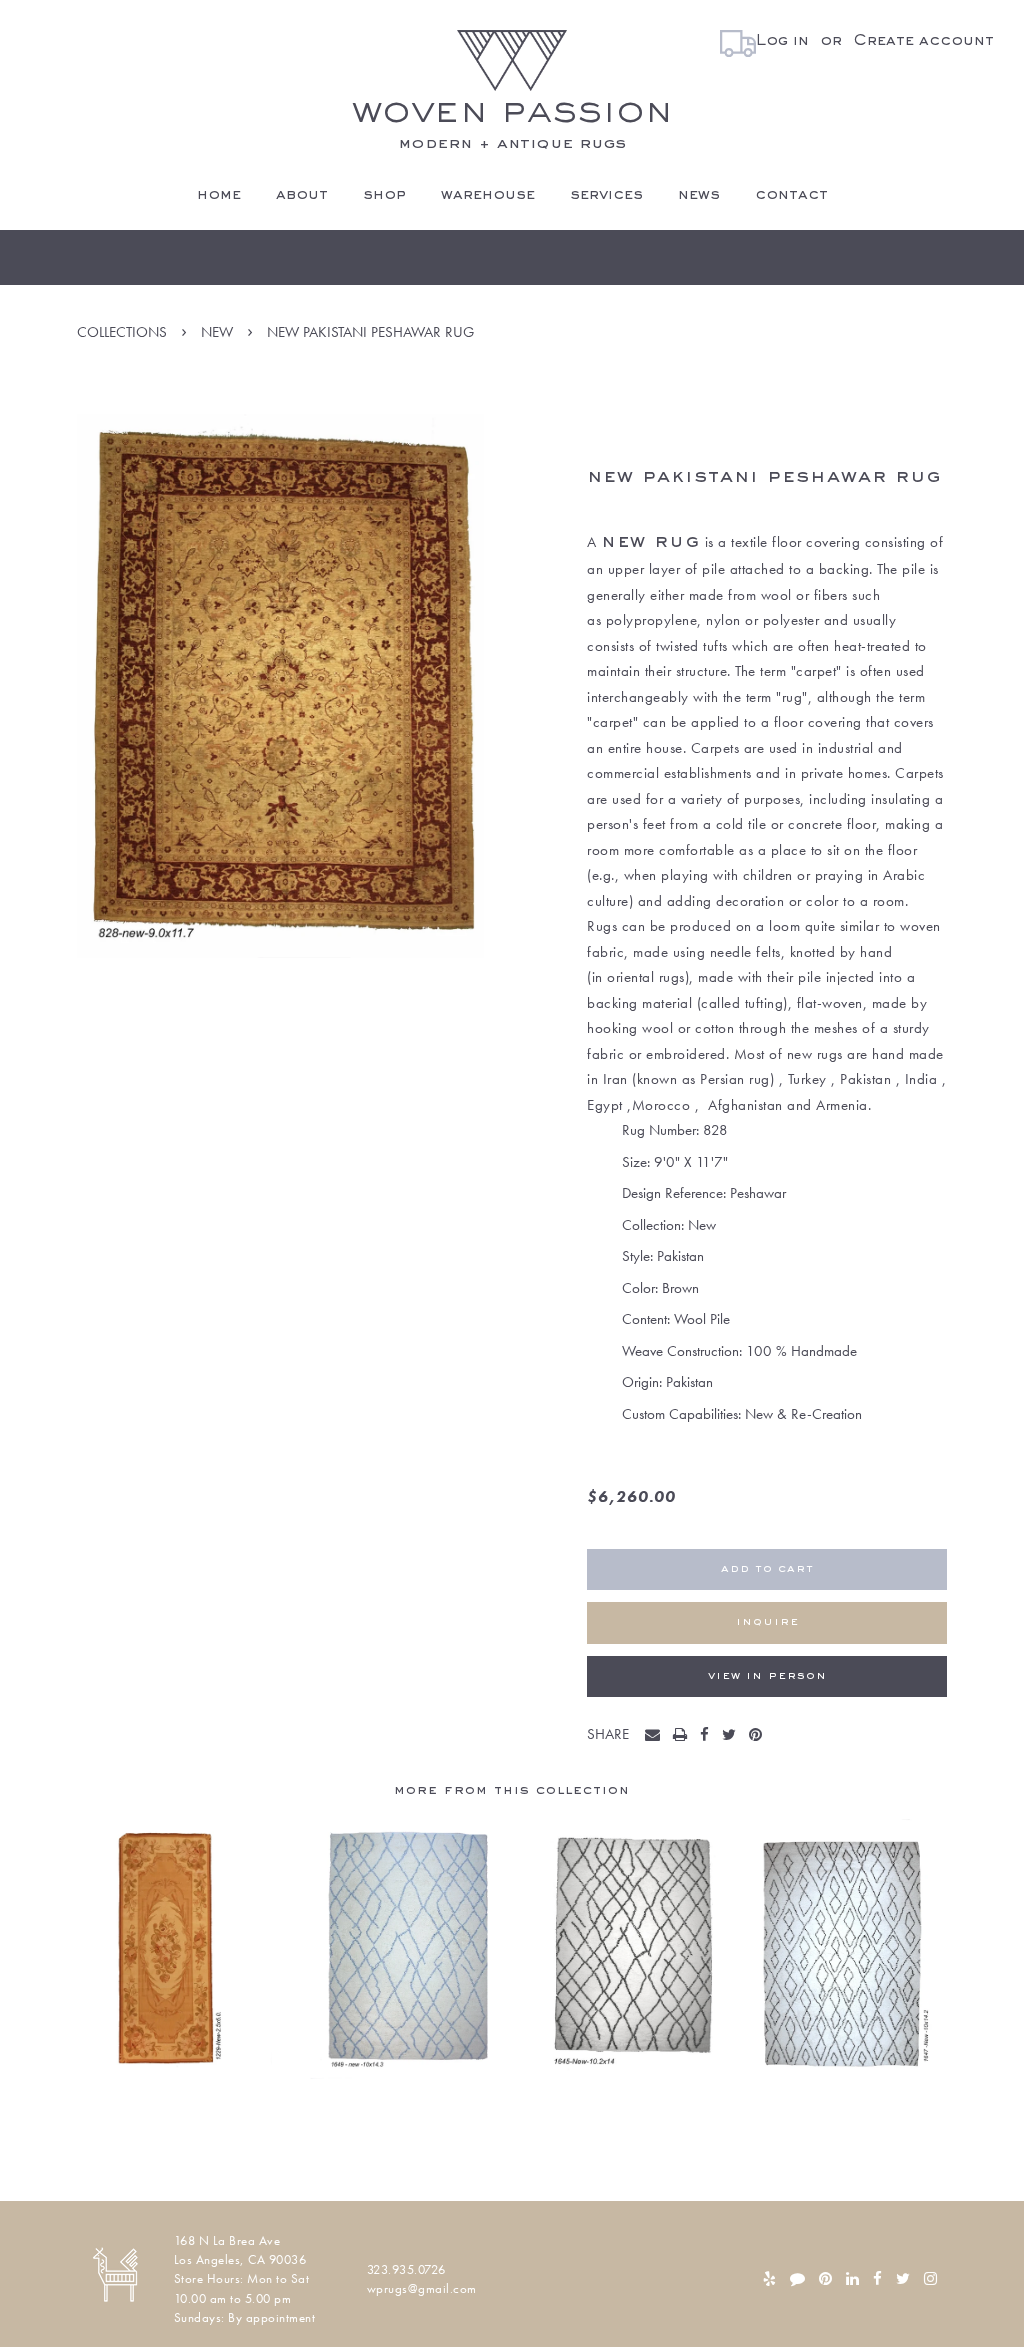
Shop (384, 195)
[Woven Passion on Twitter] (903, 2279)
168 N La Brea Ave (227, 2240)
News (699, 195)
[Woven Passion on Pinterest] (825, 2279)
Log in (782, 41)
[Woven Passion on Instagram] (930, 2279)
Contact (791, 195)
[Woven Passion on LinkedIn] (852, 2279)
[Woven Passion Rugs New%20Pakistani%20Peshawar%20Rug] (657, 1736)
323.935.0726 (406, 2269)
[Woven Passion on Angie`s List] (797, 2279)
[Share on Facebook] (709, 1736)
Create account (923, 41)
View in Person (767, 1676)
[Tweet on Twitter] (733, 1736)
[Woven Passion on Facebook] (877, 2279)
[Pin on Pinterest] (760, 1736)
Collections (122, 332)
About (302, 195)
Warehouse (488, 195)
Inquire (767, 1622)
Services (606, 195)
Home (219, 195)
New (217, 332)
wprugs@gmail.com (422, 2288)
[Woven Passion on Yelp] (769, 2279)
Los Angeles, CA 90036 (240, 2259)
